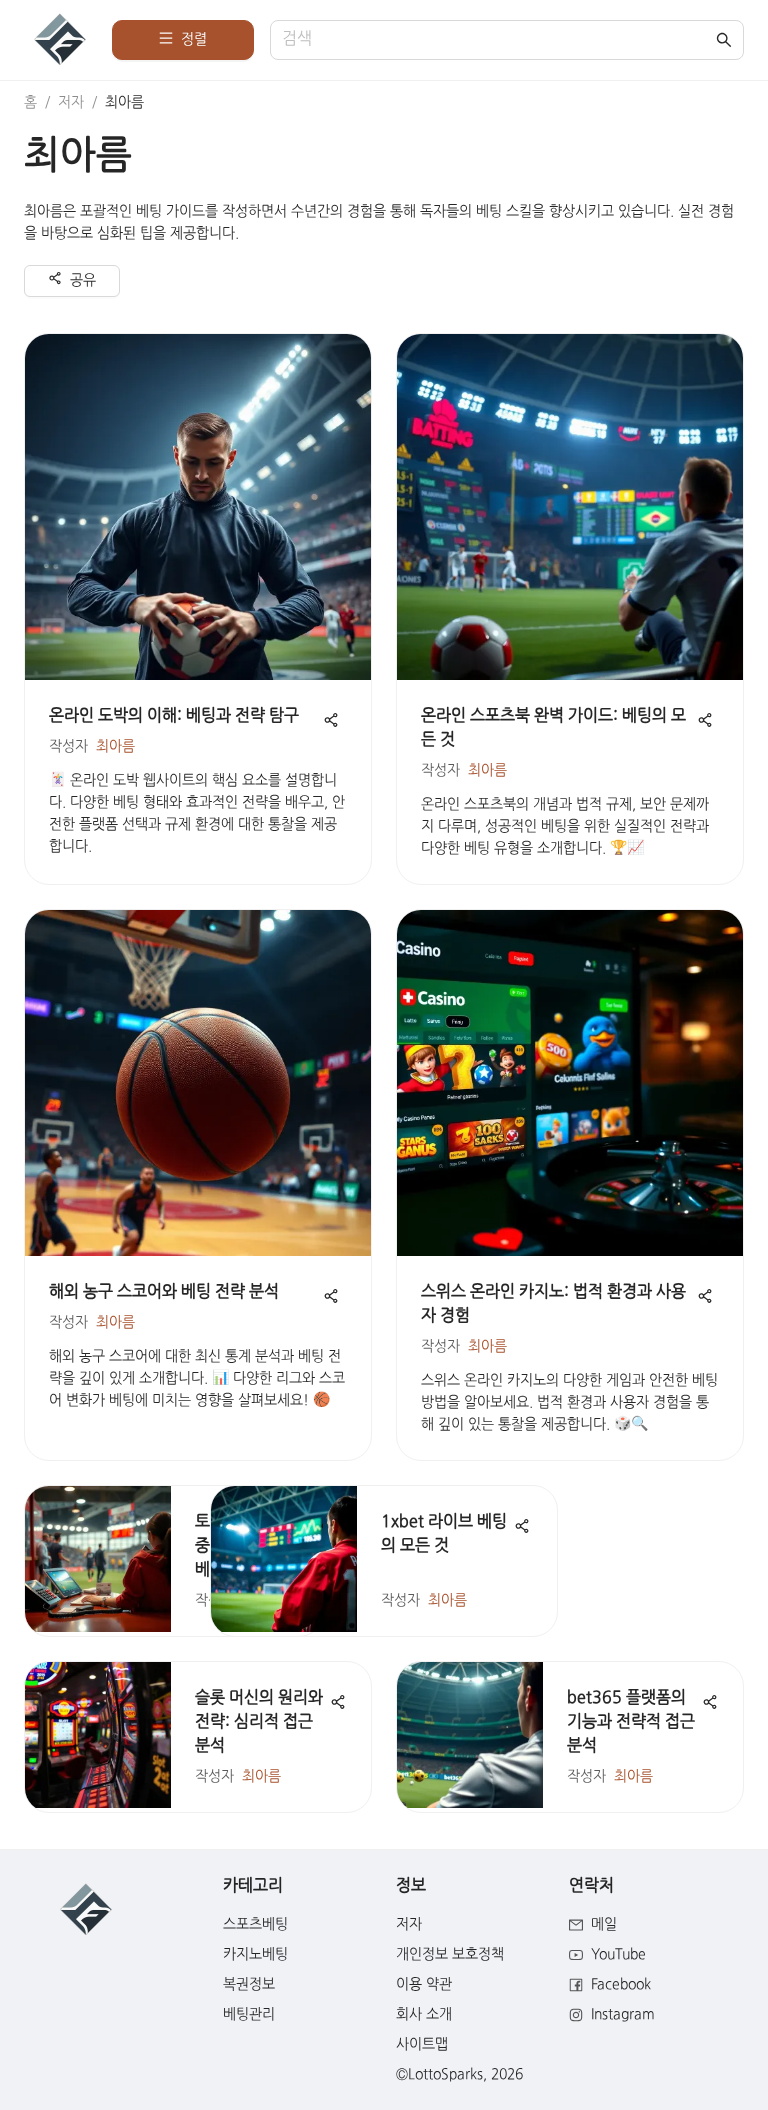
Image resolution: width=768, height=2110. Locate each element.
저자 (71, 102)
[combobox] (497, 40)
